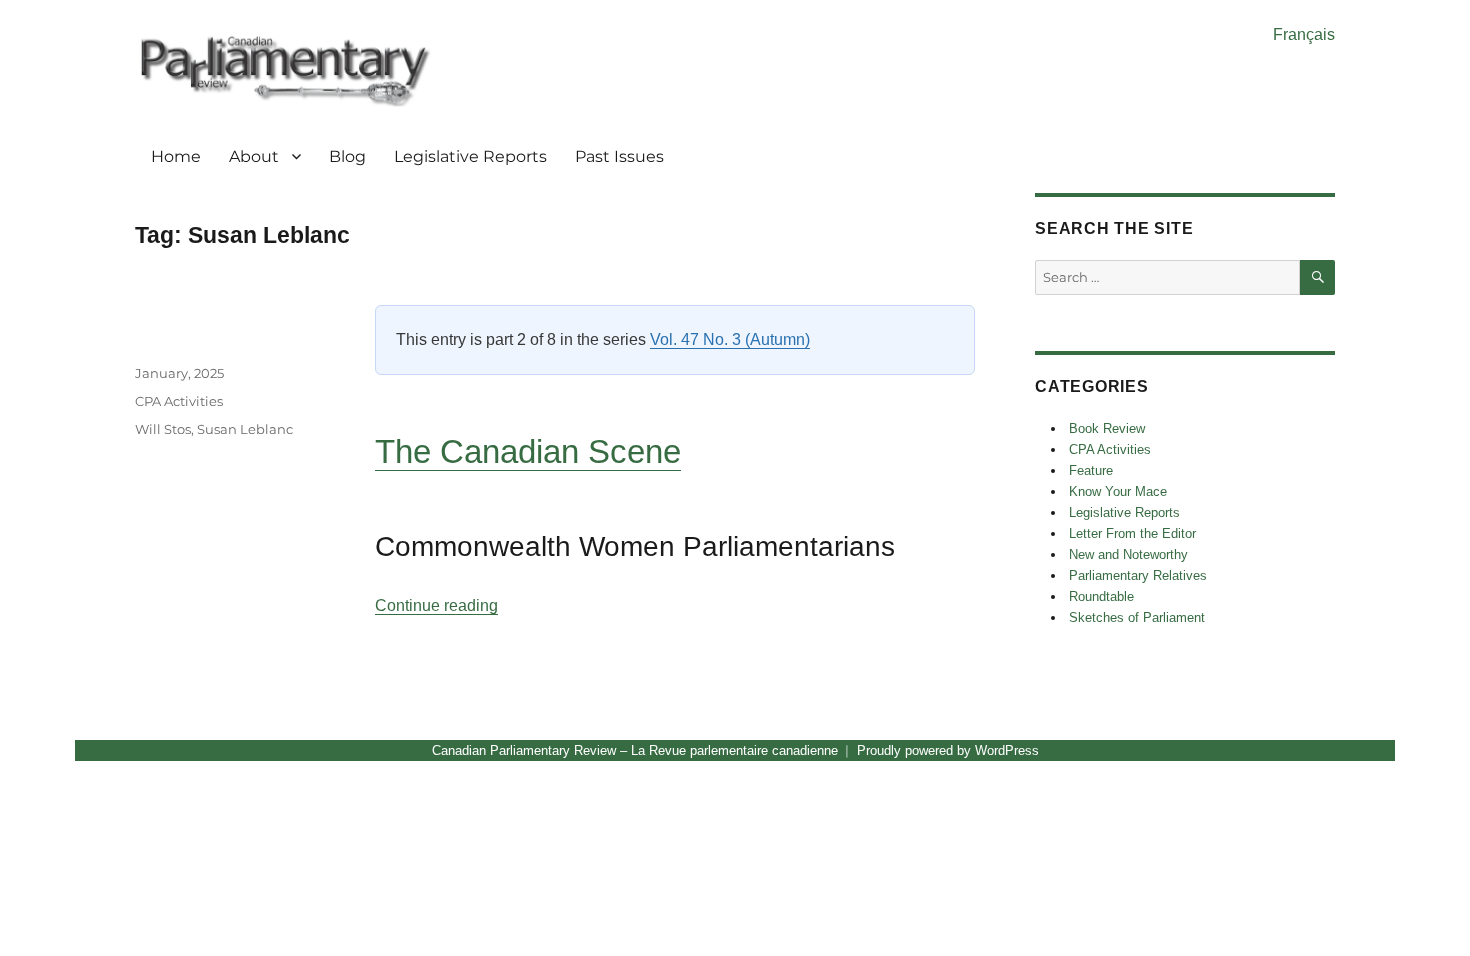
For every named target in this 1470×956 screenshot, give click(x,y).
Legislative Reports (470, 156)
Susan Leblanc (245, 429)
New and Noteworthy (1128, 554)
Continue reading (436, 605)
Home (176, 156)
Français (1304, 34)
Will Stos (163, 429)
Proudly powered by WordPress (948, 750)
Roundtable (1101, 596)
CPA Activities (179, 401)
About (254, 156)
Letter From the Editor (1132, 533)
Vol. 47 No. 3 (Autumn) (730, 339)
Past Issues (619, 156)
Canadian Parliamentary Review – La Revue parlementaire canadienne (635, 750)
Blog (347, 156)
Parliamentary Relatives (1138, 575)
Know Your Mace (1118, 491)
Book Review (1107, 428)
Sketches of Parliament (1137, 617)
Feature (1091, 470)
